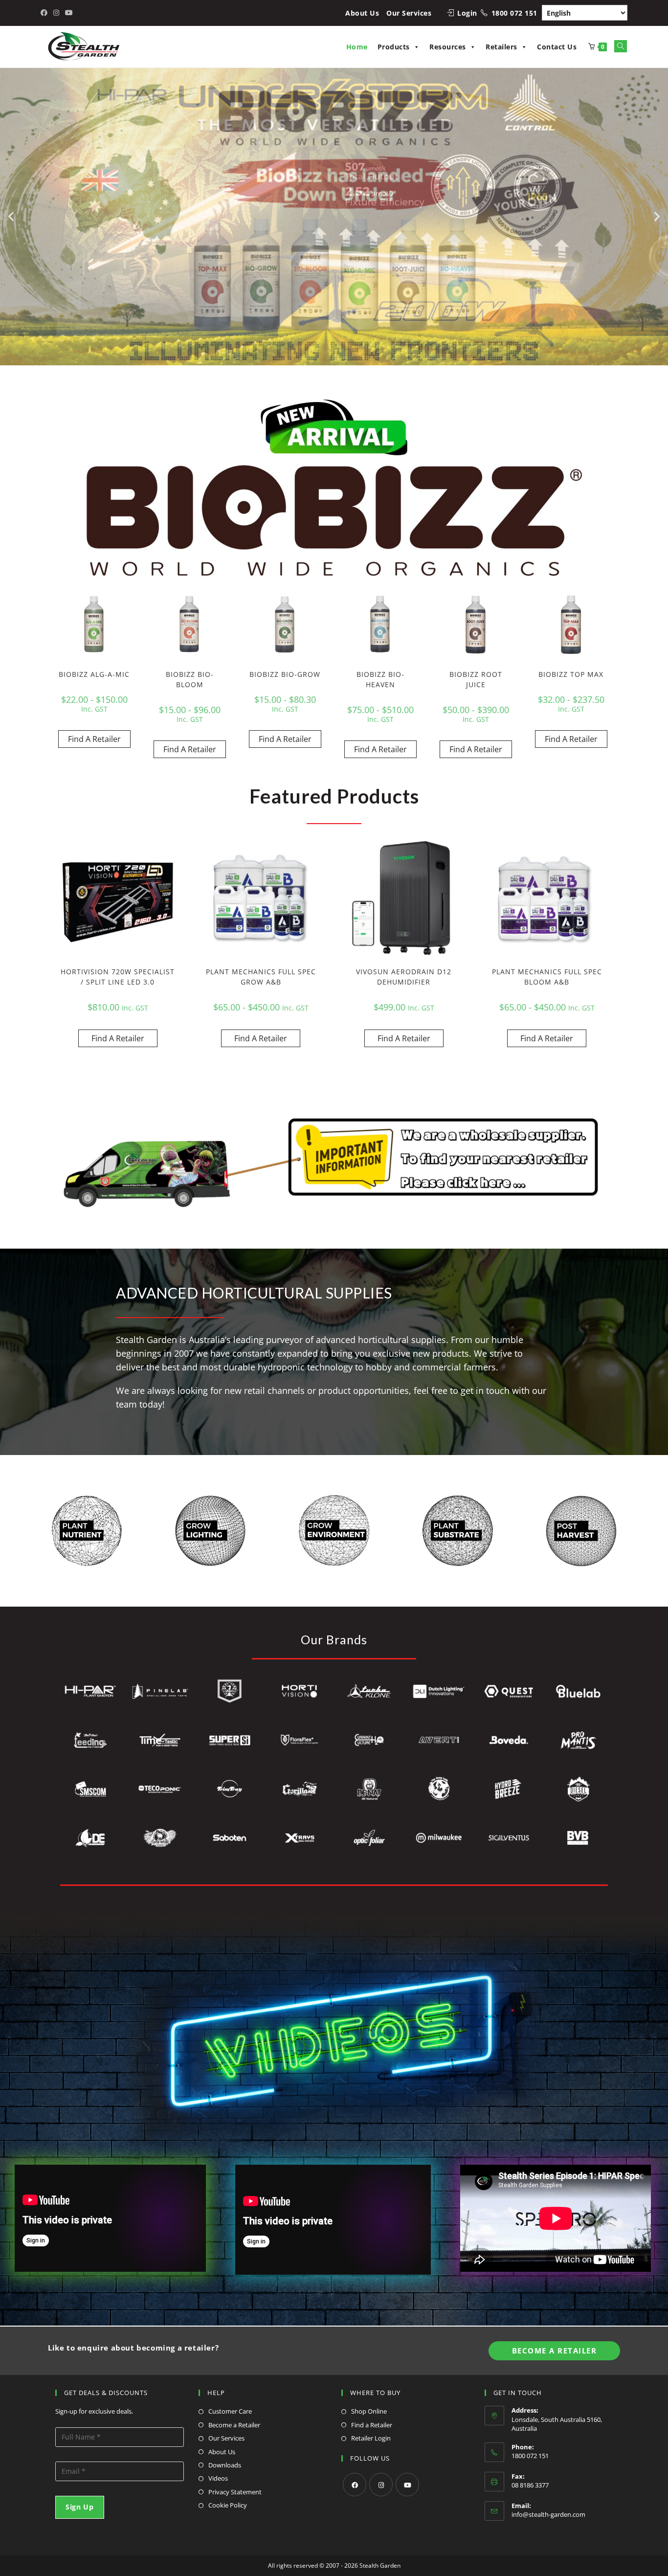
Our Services (409, 13)
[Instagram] (381, 2485)
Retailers (501, 47)
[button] (11, 216)
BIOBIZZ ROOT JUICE (476, 679)
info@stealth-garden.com (548, 2514)
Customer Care (230, 2411)
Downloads (225, 2465)
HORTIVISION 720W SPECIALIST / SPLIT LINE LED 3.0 (118, 977)
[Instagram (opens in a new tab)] (56, 13)
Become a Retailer (234, 2425)
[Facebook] (355, 2485)
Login (467, 13)
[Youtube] (407, 2485)
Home (357, 47)
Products (394, 47)
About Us (362, 13)
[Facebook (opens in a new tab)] (45, 13)
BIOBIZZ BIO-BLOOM (190, 679)
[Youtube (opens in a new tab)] (69, 13)
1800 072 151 (514, 13)
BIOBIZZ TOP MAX (571, 674)
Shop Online (369, 2411)
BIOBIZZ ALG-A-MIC (94, 674)
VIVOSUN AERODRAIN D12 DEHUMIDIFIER (404, 977)
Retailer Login (371, 2438)
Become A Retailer (555, 2351)
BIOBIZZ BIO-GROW (285, 674)
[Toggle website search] (621, 46)
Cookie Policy (228, 2505)
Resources (448, 47)
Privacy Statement (235, 2492)
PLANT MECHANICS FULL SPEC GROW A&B (261, 977)
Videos (218, 2478)
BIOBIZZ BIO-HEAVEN (380, 679)
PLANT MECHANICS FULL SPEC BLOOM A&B (547, 977)
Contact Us (557, 47)
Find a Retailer (372, 2425)
